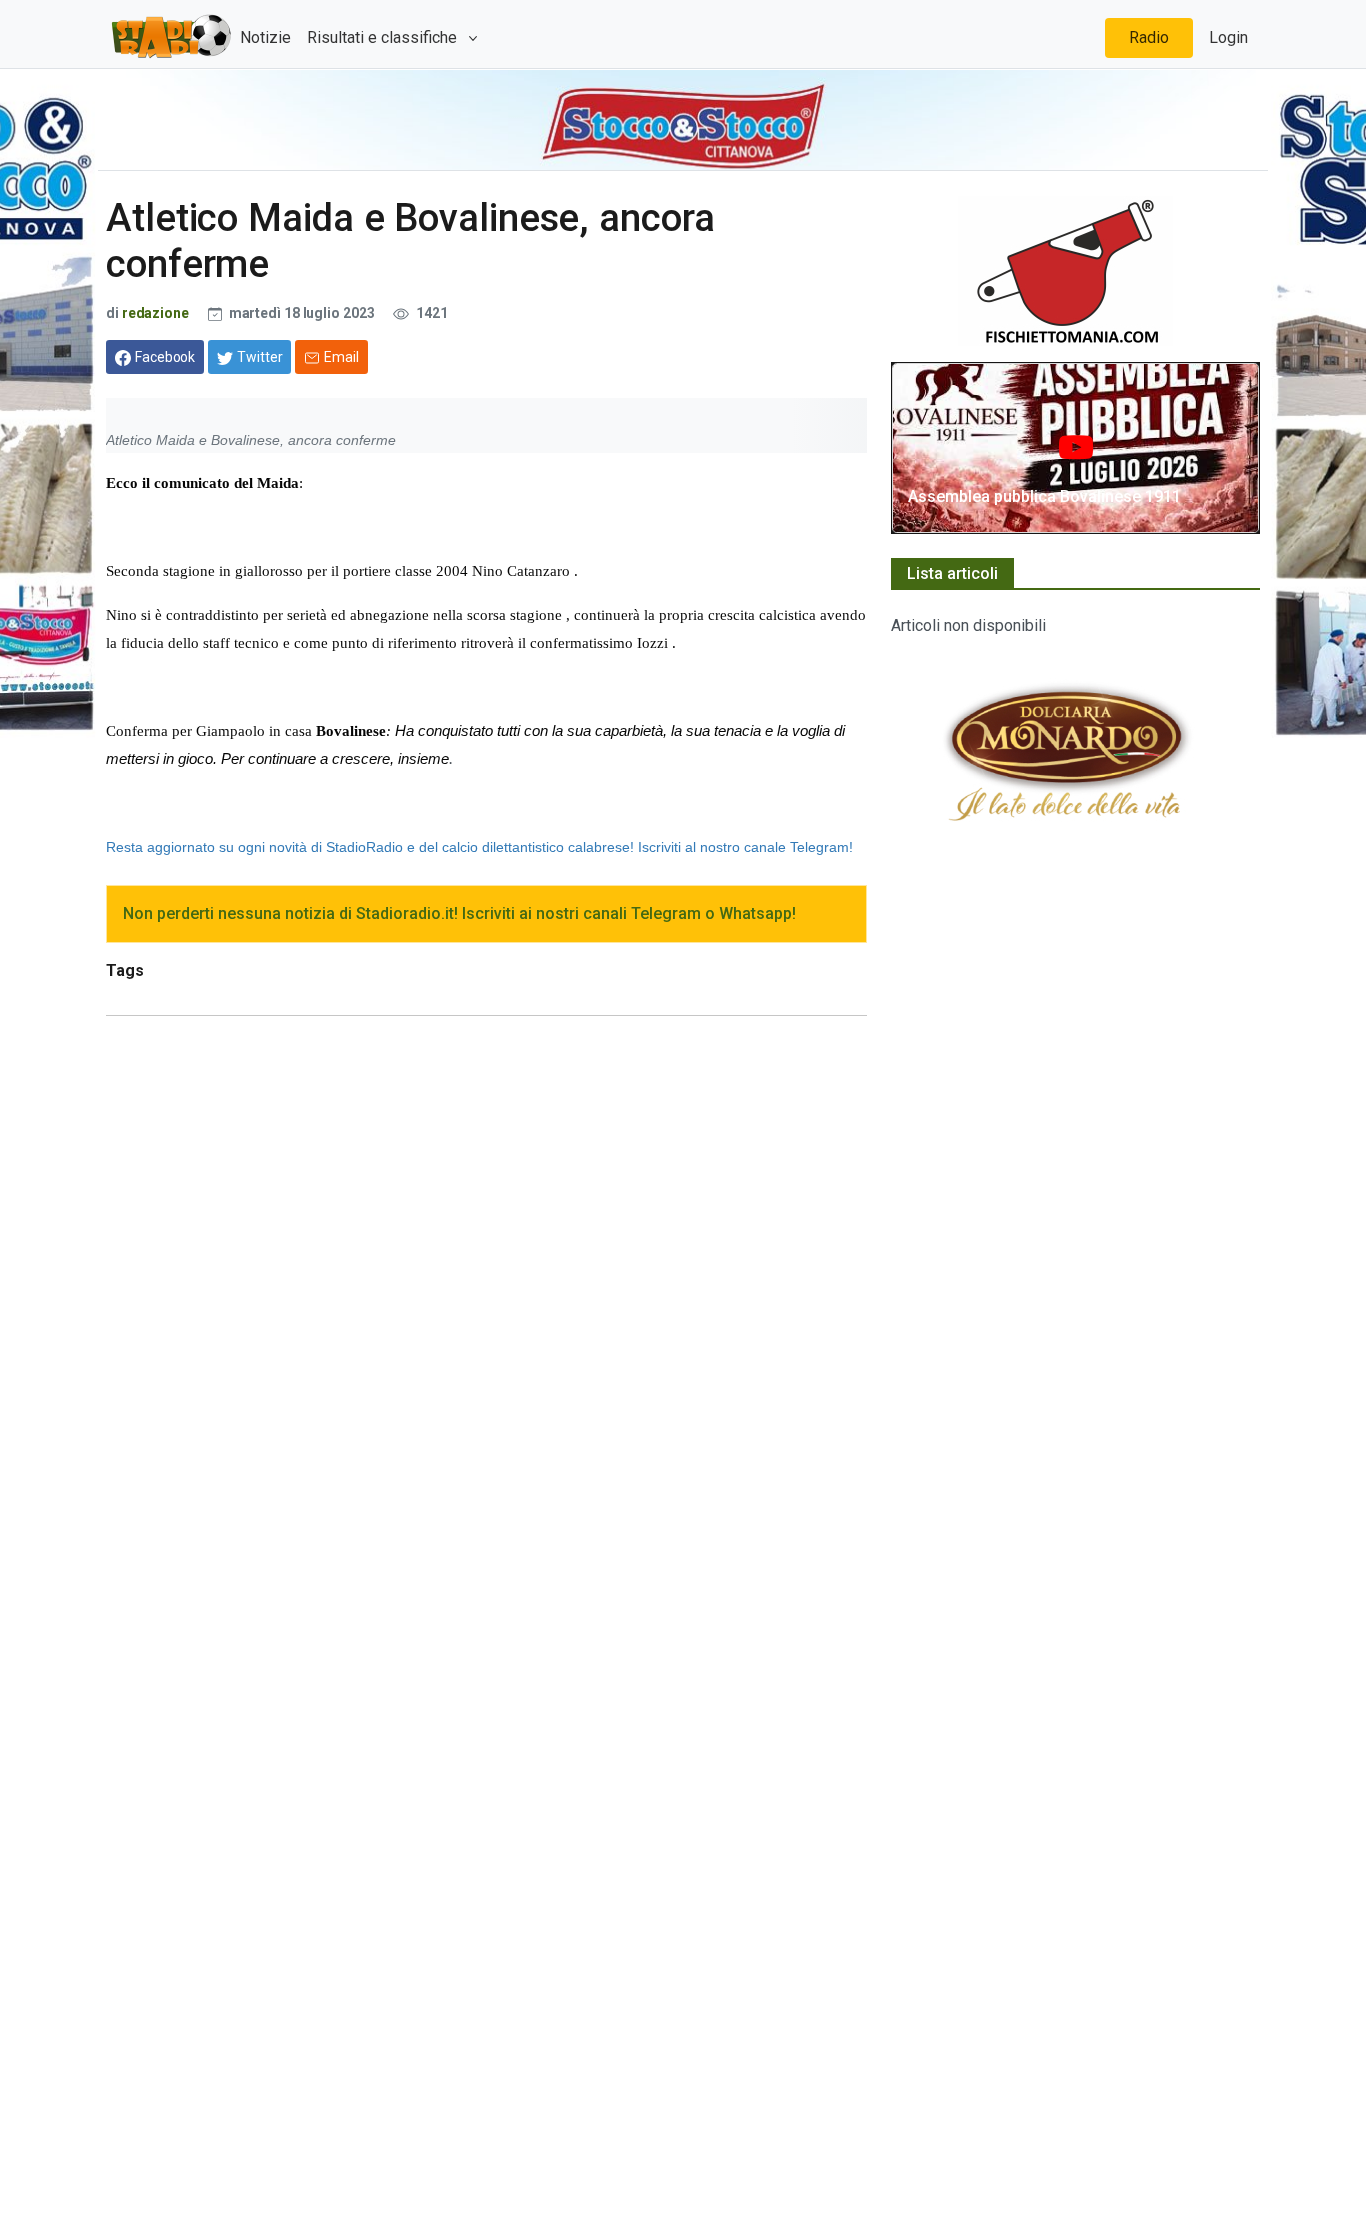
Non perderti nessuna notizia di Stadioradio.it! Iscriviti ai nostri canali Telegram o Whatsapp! (459, 913)
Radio (1149, 37)
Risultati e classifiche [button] (384, 37)
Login (1228, 37)
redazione (155, 313)
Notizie (265, 37)
